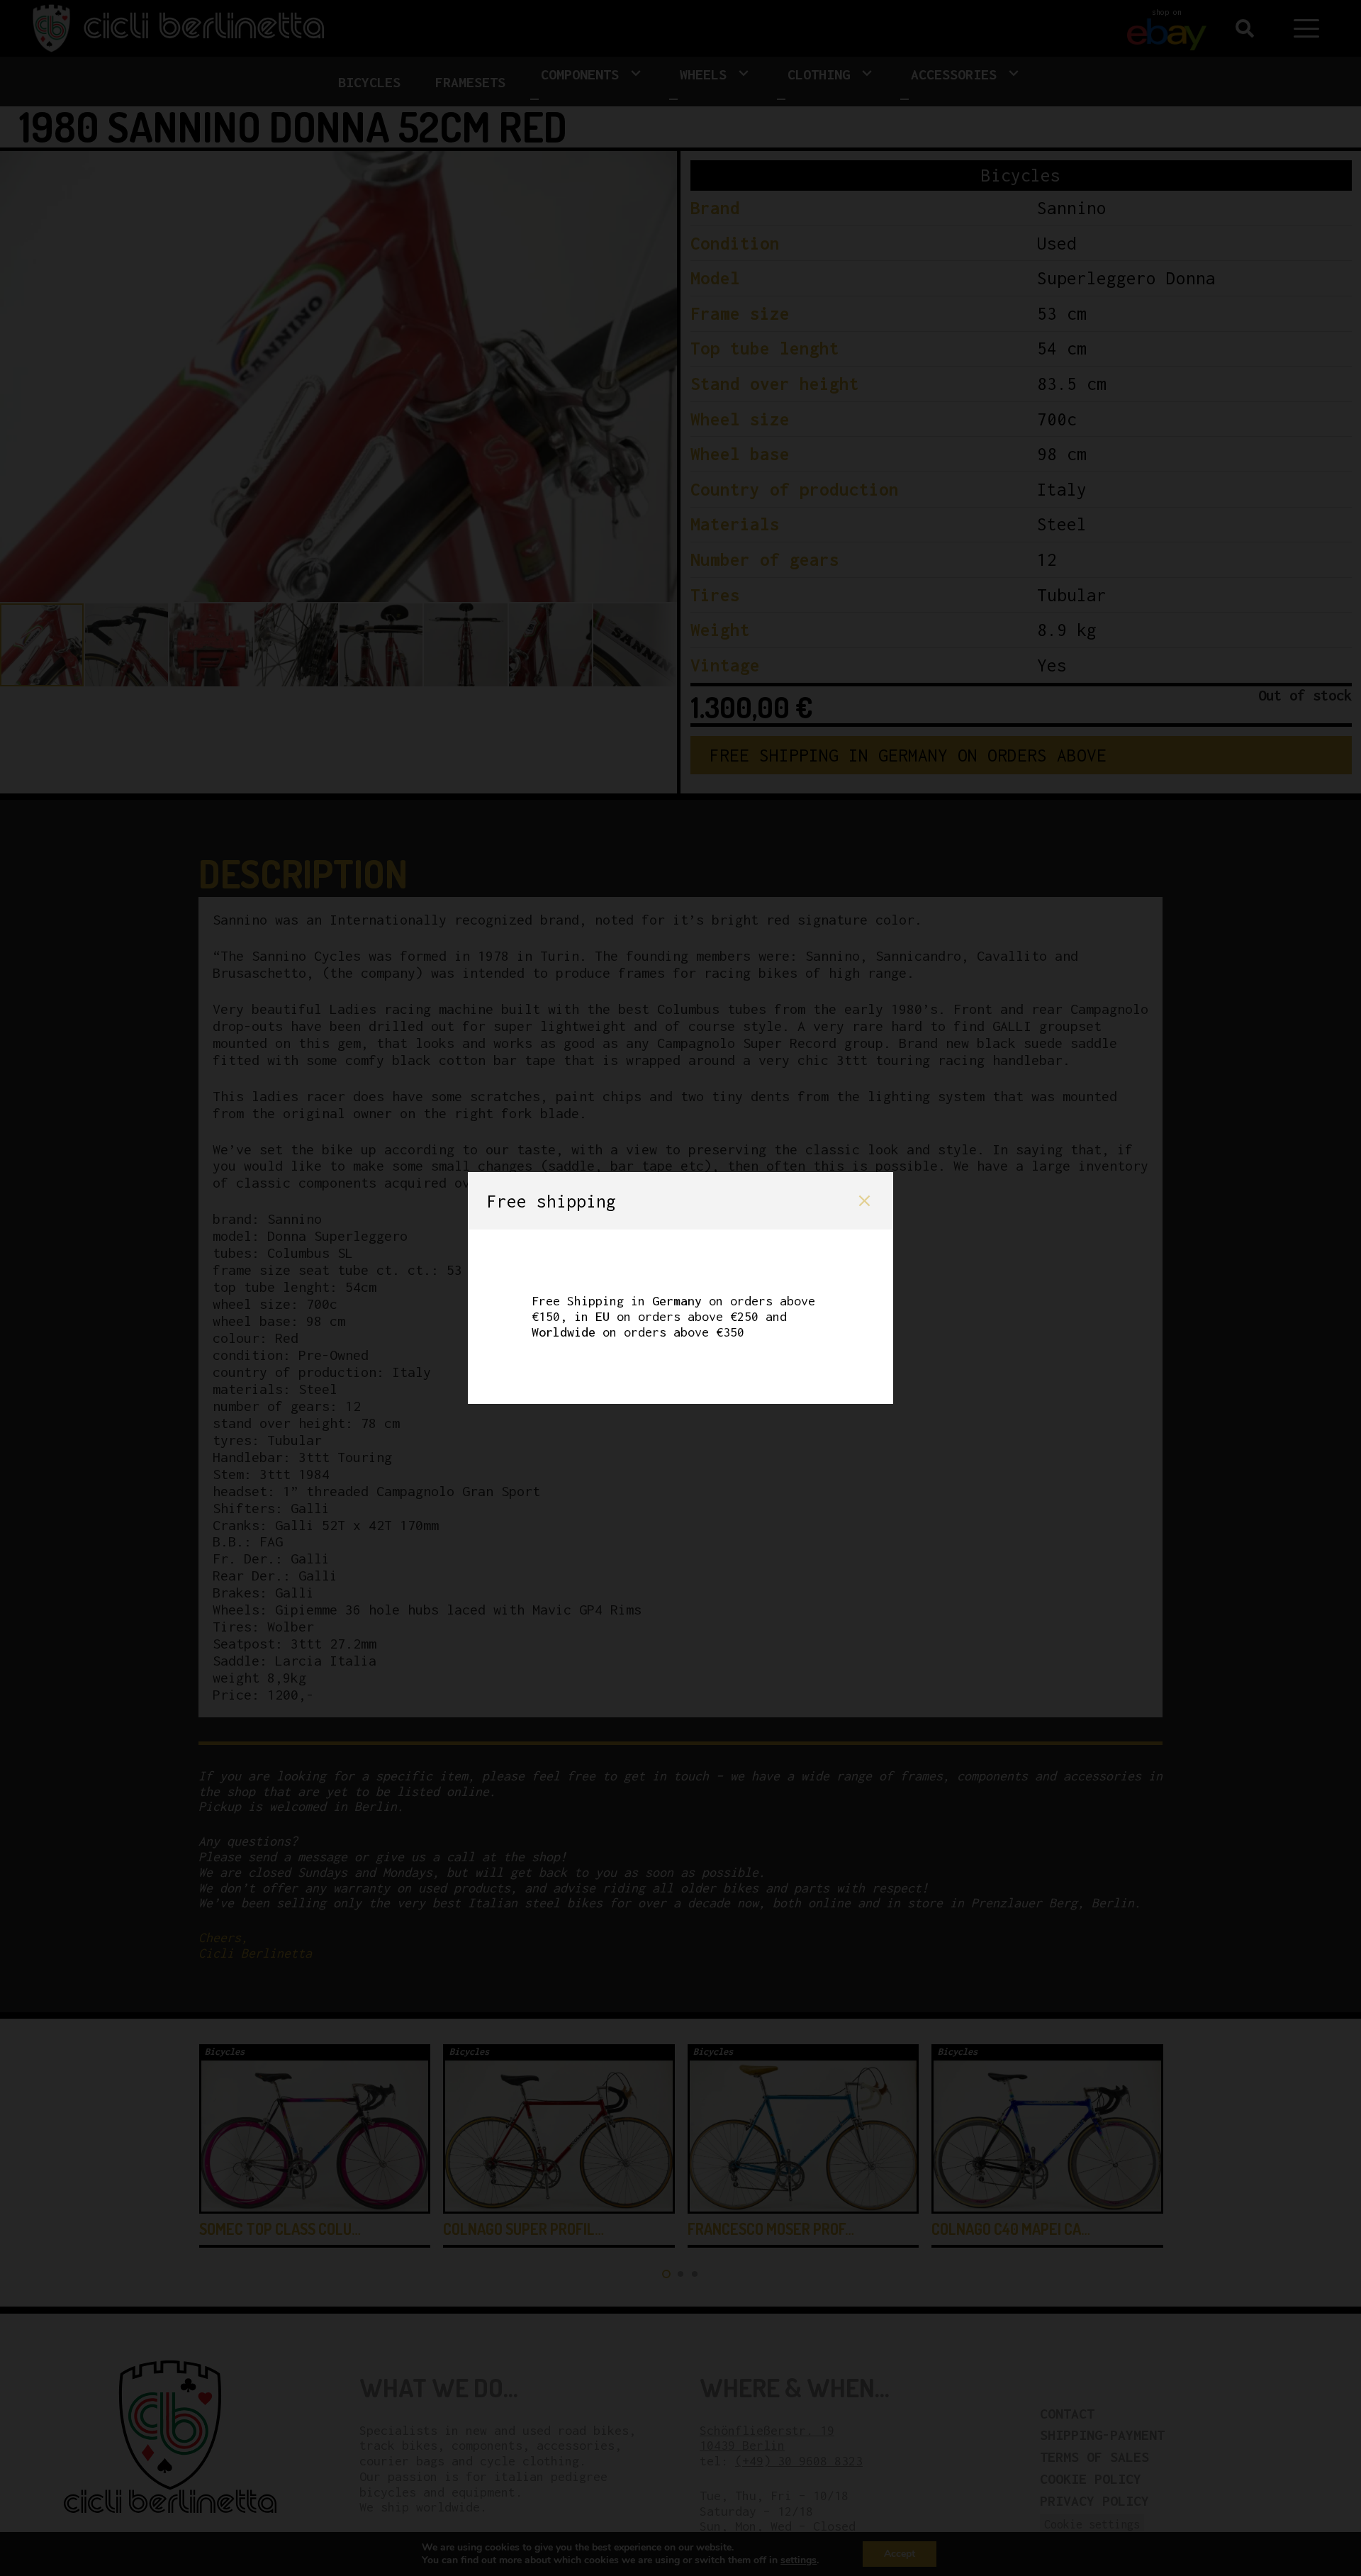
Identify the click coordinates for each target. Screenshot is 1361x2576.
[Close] (864, 1201)
